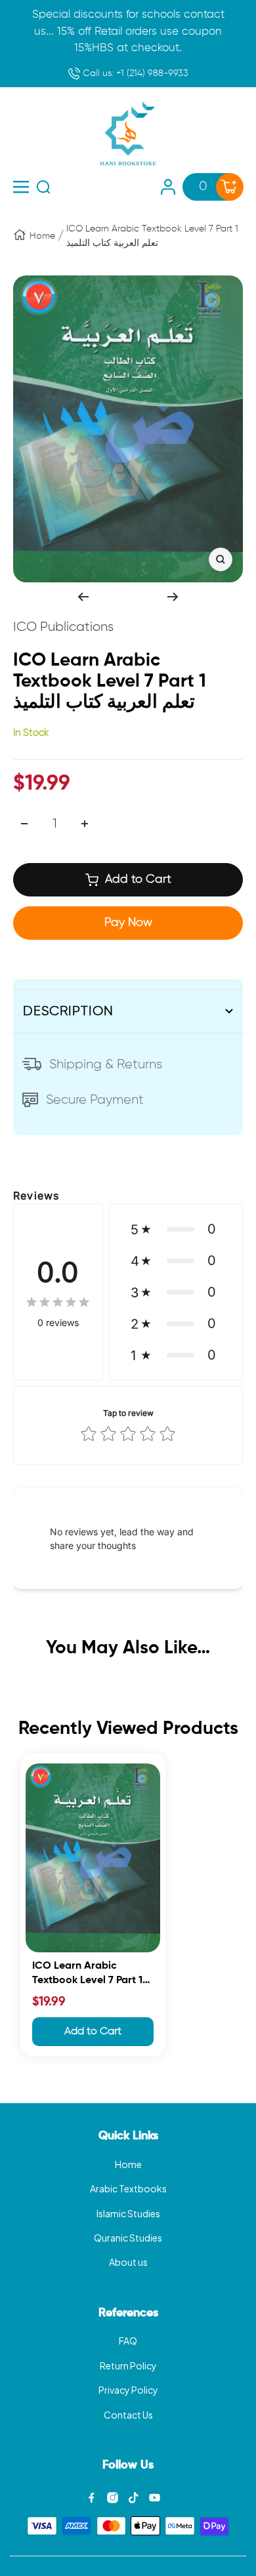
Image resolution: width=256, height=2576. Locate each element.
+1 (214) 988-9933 (134, 73)
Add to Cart (93, 2032)
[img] (58, 1302)
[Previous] (83, 597)
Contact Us (128, 2415)
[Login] (168, 187)
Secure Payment (95, 1100)
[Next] (173, 597)
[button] (176, 1229)
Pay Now (128, 923)
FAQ (128, 2341)
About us (128, 2262)
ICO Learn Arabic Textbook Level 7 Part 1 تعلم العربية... (87, 1975)
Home (42, 236)
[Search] (43, 187)
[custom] (92, 2498)
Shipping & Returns (106, 1064)
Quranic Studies (128, 2238)
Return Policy (128, 2365)
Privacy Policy (128, 2390)
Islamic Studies (128, 2213)
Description (68, 1011)
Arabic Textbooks (128, 2188)
